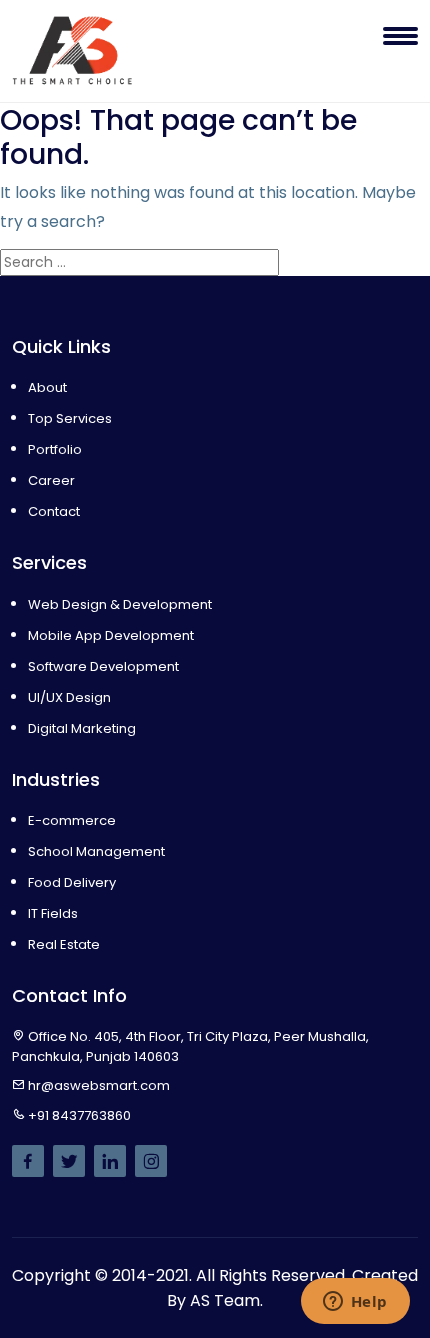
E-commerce (72, 820)
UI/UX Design (69, 697)
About (47, 387)
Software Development (103, 666)
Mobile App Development (111, 635)
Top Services (70, 418)
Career (51, 480)
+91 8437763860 (79, 1115)
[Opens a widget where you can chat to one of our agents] (355, 1303)
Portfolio (55, 449)
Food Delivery (72, 882)
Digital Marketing (82, 728)
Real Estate (64, 944)
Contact (54, 511)
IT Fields (53, 913)
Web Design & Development (120, 604)
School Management (96, 851)
